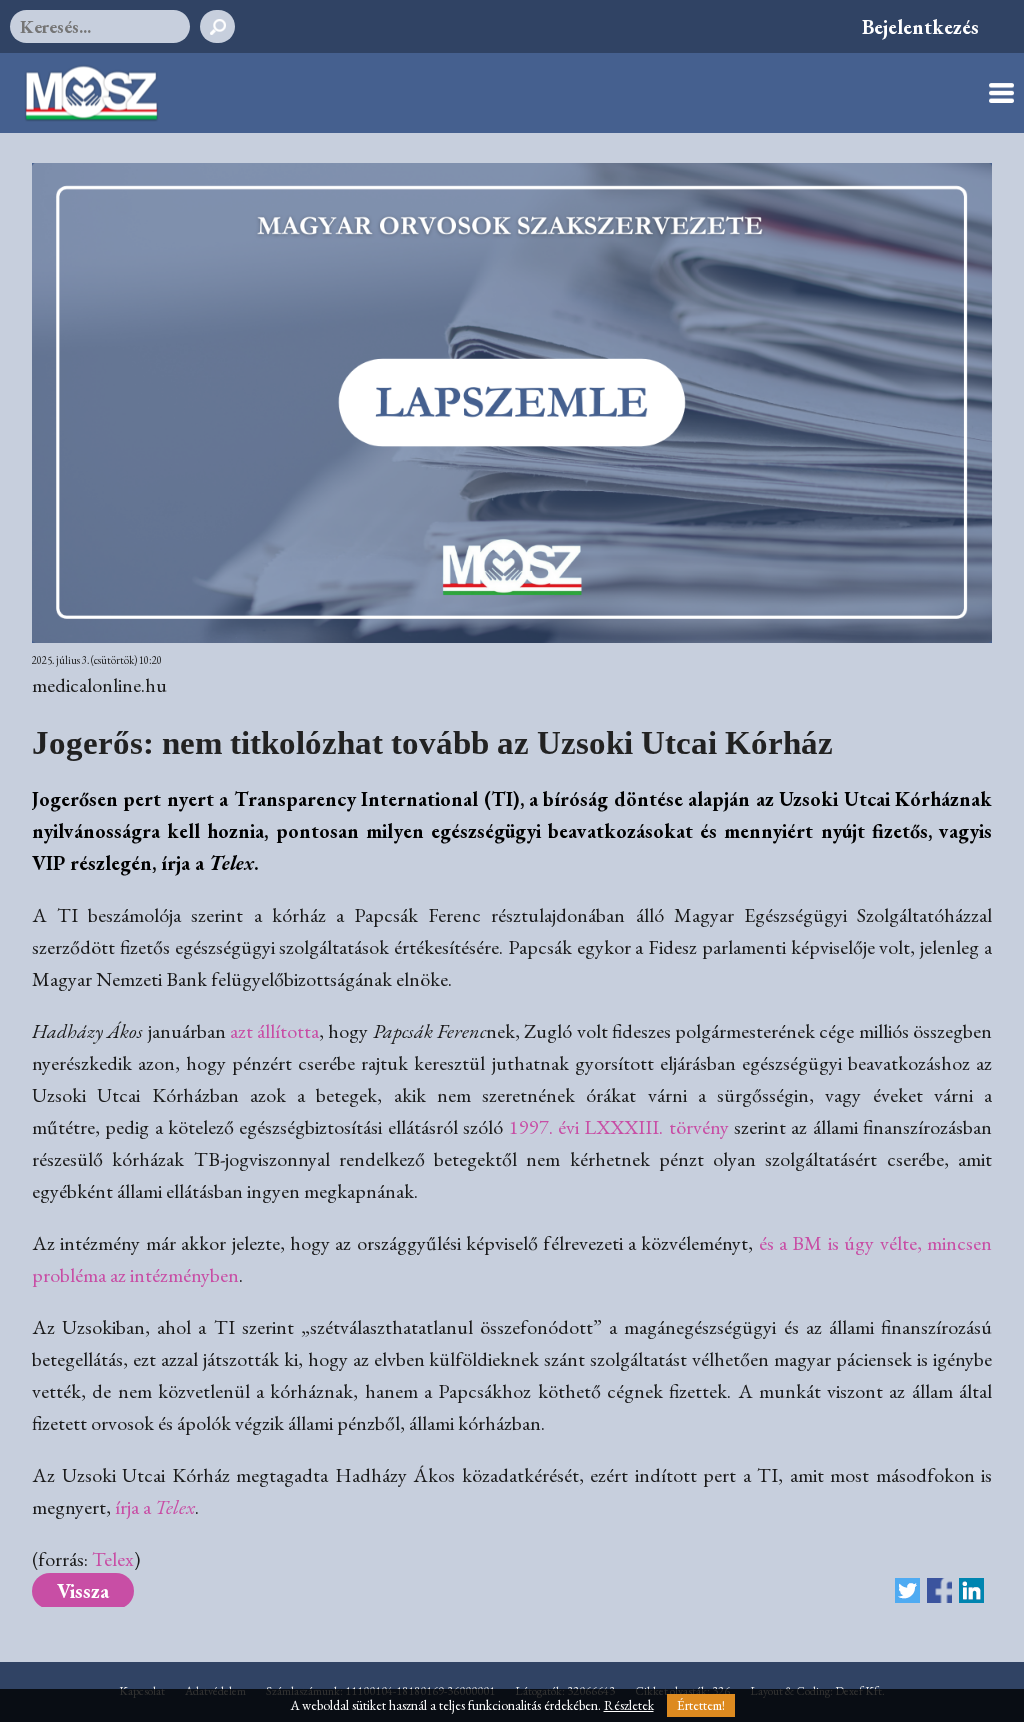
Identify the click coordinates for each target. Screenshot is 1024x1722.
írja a (155, 1507)
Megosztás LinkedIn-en (971, 1590)
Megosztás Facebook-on (939, 1590)
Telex (113, 1559)
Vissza (83, 1591)
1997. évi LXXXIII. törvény (619, 1127)
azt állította (274, 1031)
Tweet (907, 1590)
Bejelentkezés (920, 27)
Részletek (629, 1705)
